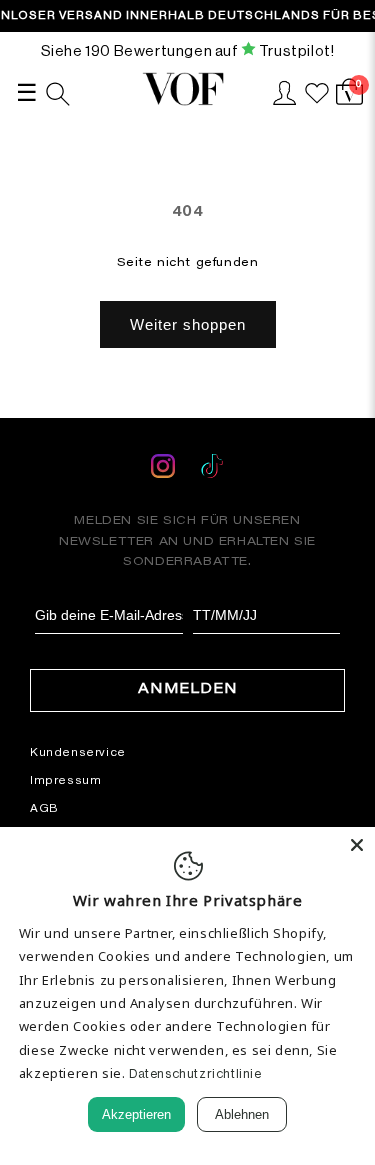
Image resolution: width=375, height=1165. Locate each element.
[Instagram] (165, 469)
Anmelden (188, 690)
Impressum (65, 780)
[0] (349, 103)
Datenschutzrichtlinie (195, 1073)
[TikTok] (212, 469)
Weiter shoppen (188, 324)
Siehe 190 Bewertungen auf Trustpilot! (188, 50)
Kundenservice (78, 752)
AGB (44, 808)
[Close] (357, 845)
